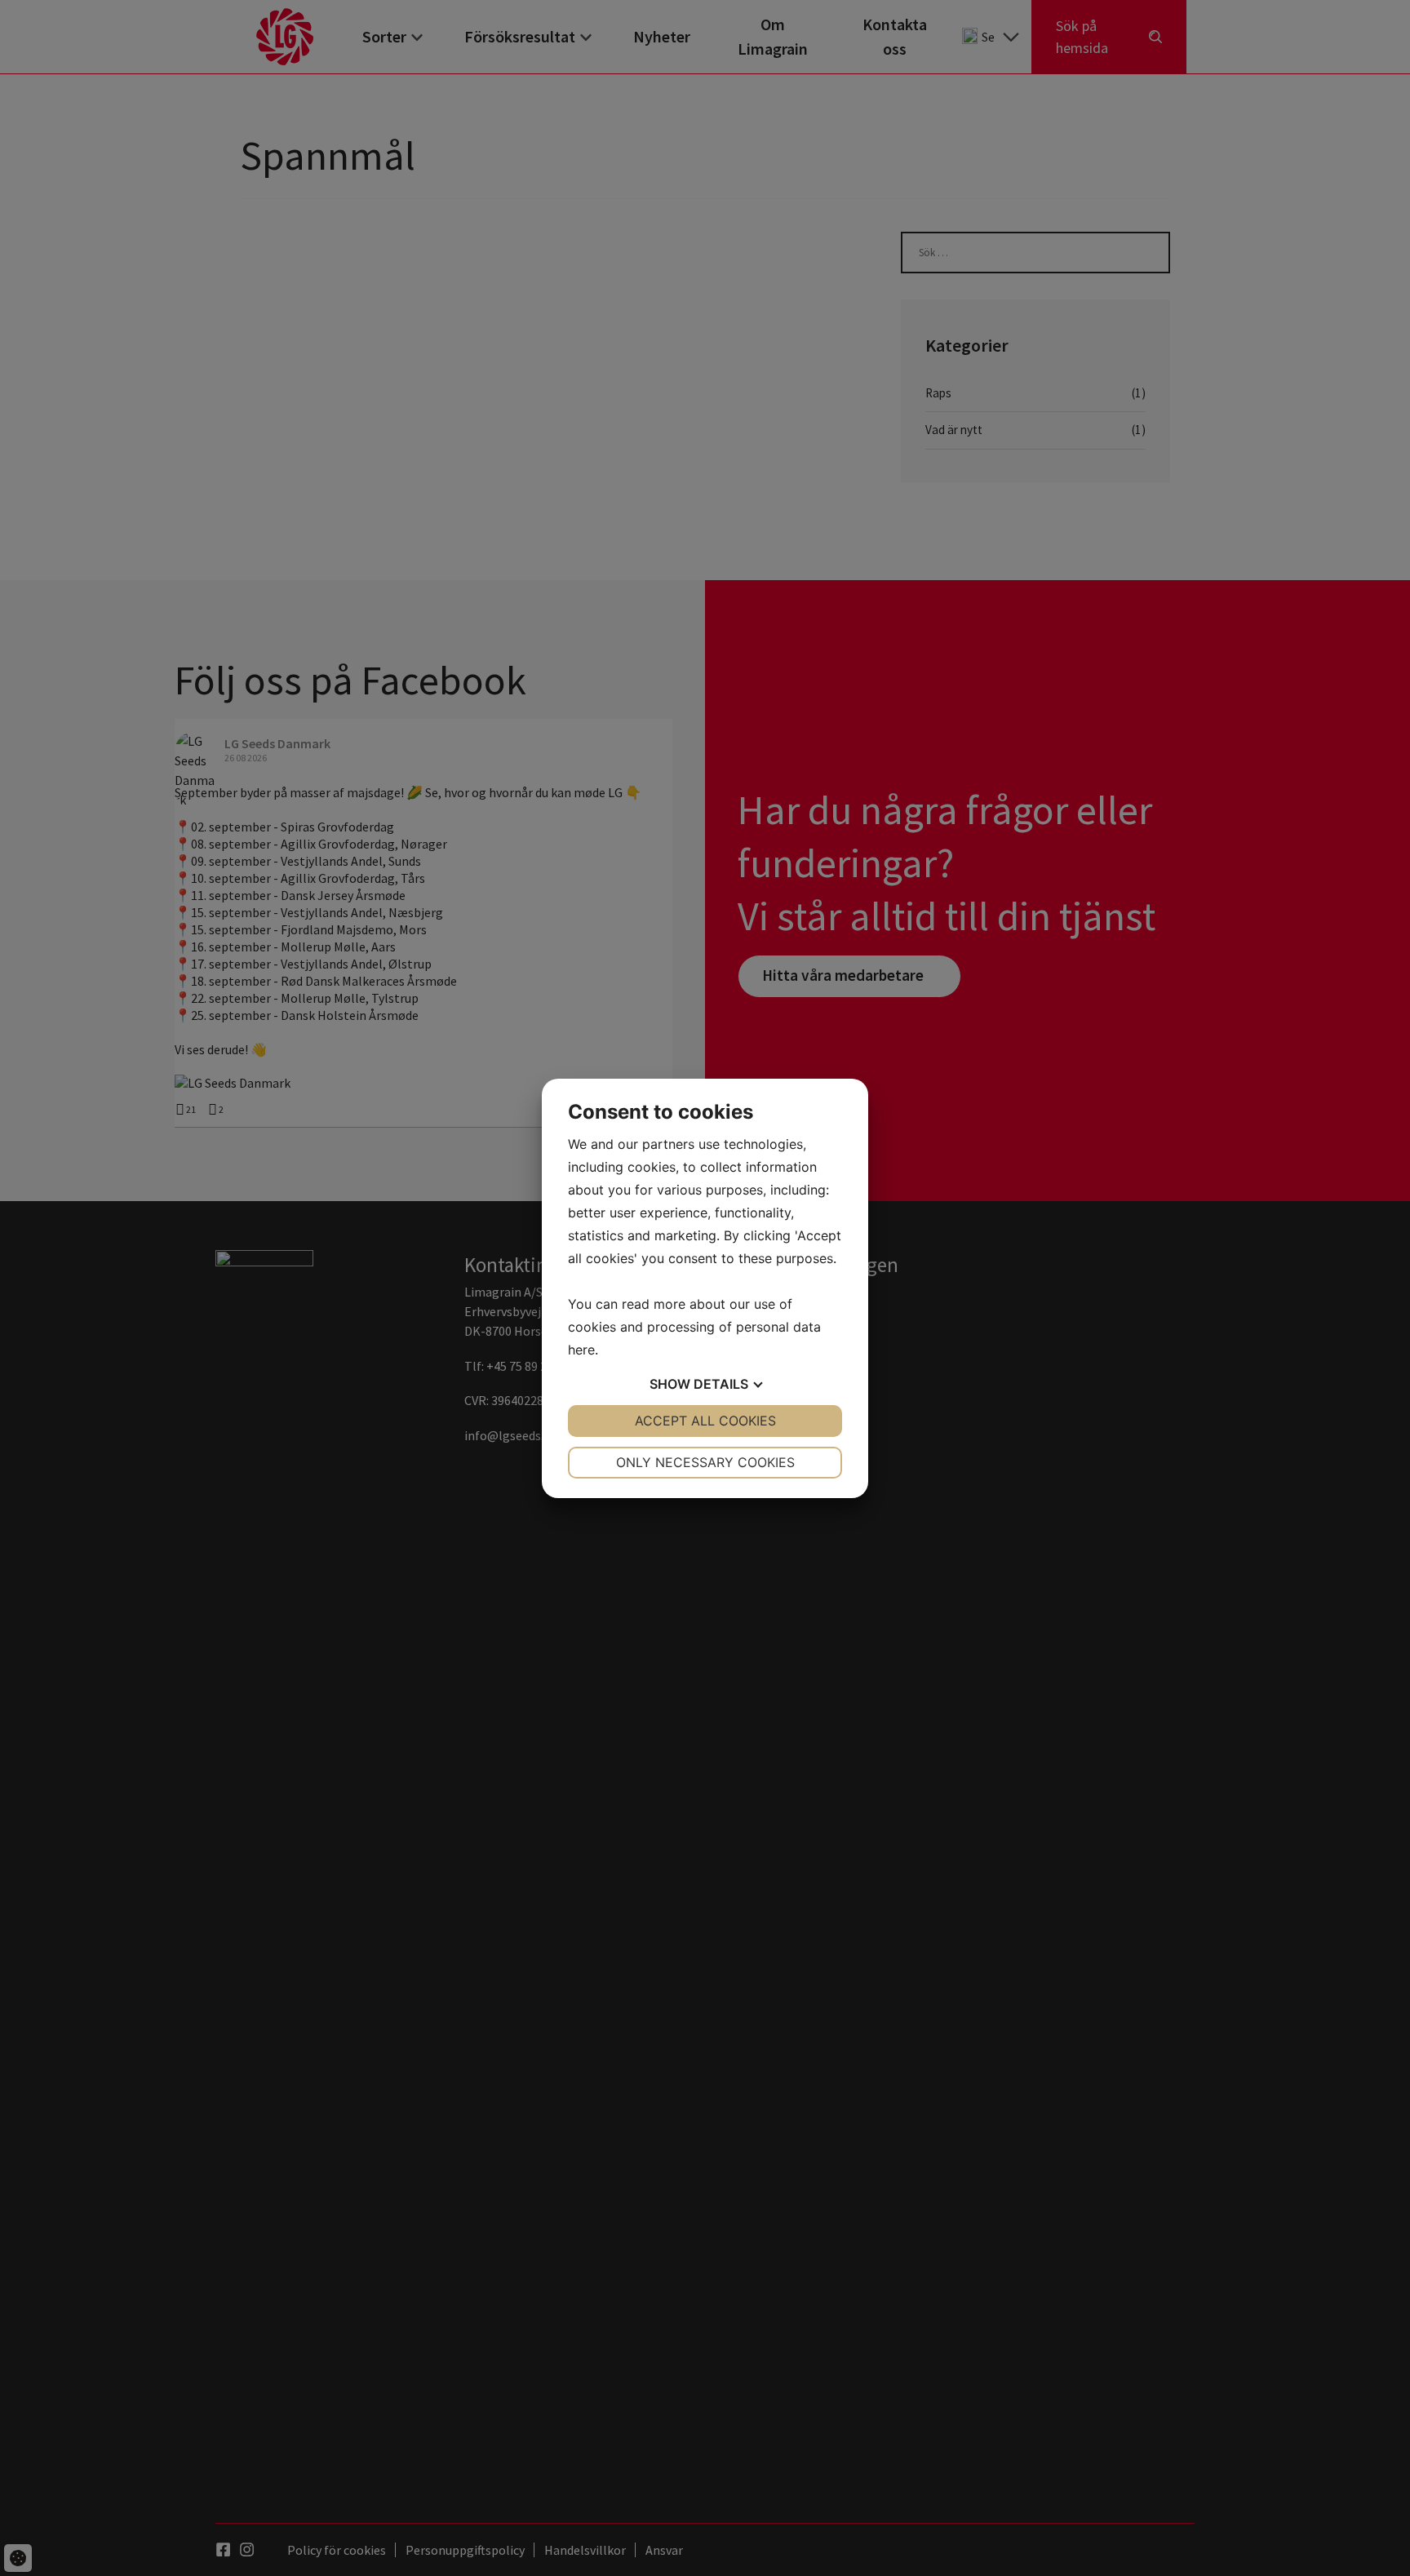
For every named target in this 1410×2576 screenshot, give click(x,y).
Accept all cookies (705, 1421)
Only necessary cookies (705, 1462)
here (581, 1350)
